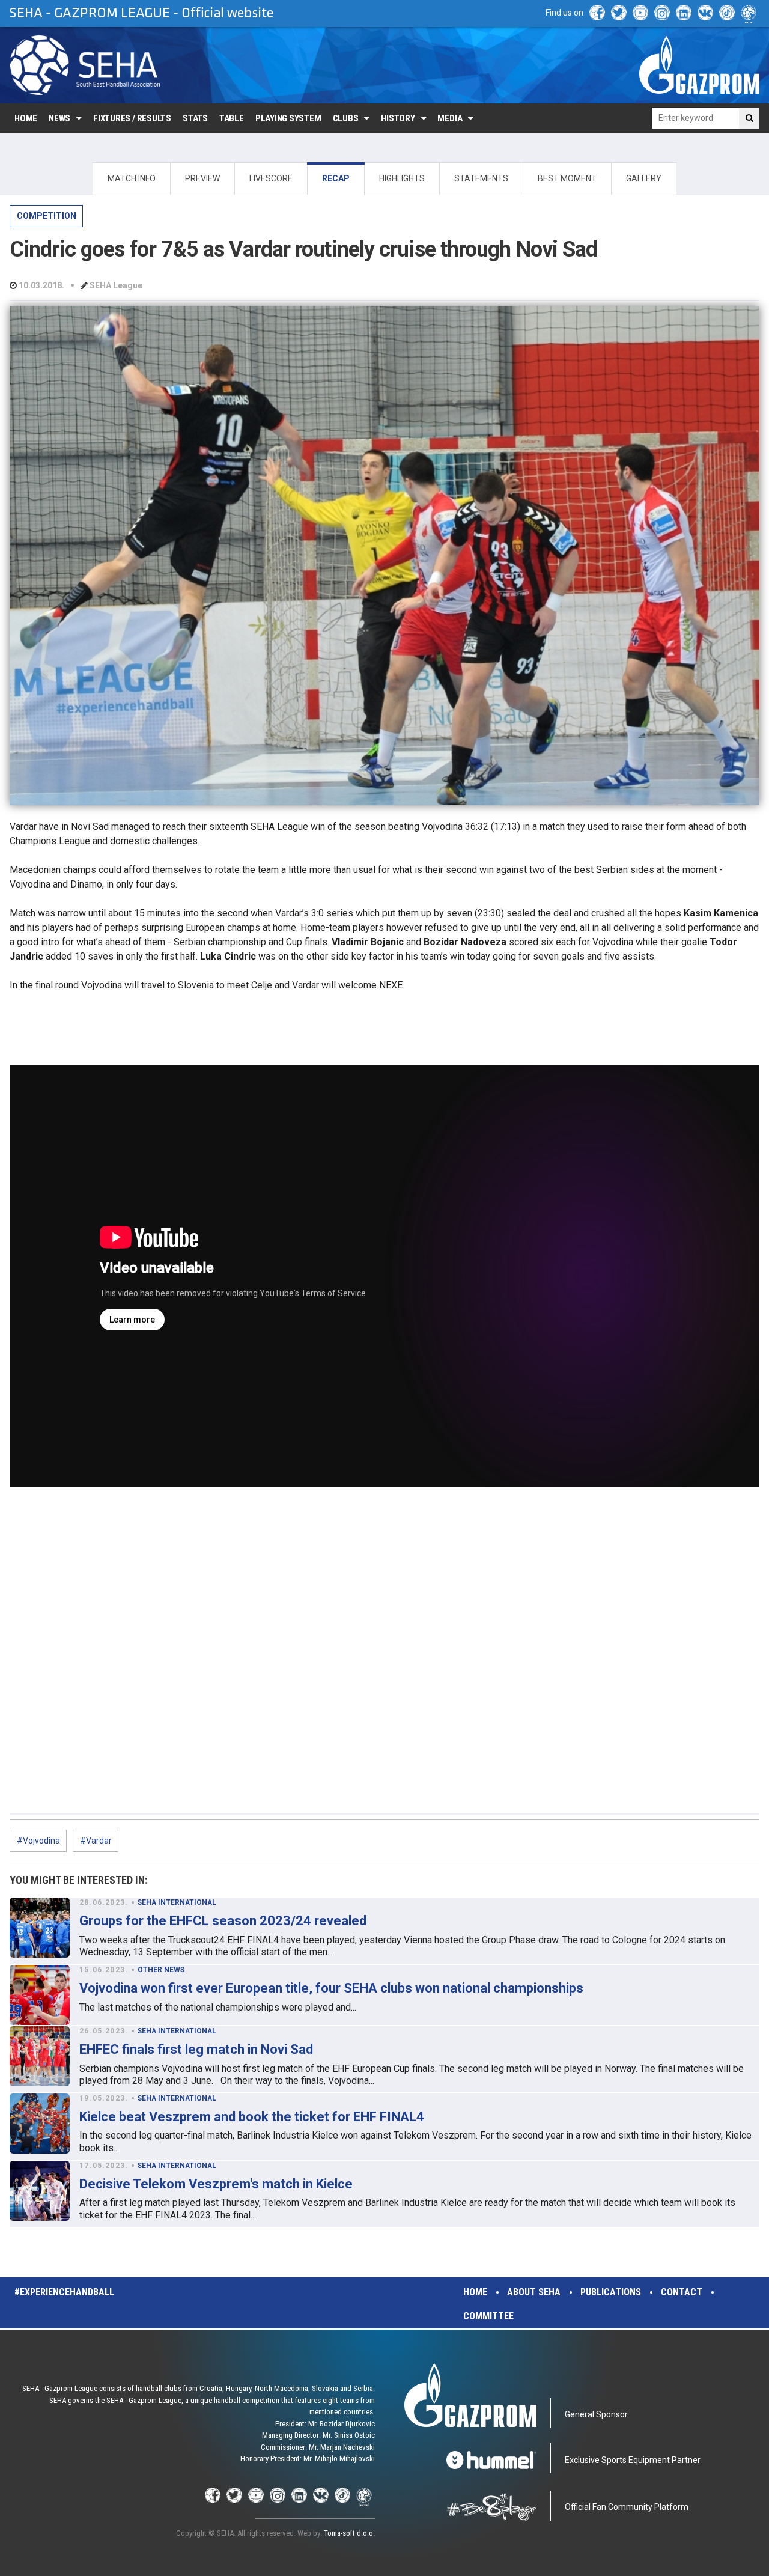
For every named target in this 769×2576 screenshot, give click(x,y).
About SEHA (534, 2292)
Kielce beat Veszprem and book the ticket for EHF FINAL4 (252, 2117)
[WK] (705, 13)
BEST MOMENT (567, 178)
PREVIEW (202, 178)
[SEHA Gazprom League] (85, 65)
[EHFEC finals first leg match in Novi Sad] (40, 2056)
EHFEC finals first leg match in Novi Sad (196, 2049)
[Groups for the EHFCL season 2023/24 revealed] (40, 1928)
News (59, 118)
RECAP (336, 178)
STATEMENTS (481, 178)
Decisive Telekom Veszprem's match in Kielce (216, 2184)
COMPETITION (47, 216)
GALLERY (644, 178)
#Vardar (96, 1841)
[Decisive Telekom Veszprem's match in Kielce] (40, 2191)
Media (450, 118)
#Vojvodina (38, 1841)
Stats (195, 118)
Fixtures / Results (132, 118)
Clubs (346, 118)
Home (26, 118)
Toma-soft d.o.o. (349, 2533)
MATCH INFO (132, 178)
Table (232, 118)
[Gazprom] (699, 65)
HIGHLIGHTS (402, 178)
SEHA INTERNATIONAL (177, 1902)
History (398, 118)
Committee (488, 2316)
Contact (682, 2292)
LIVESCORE (271, 178)
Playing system (288, 118)
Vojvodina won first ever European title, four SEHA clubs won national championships (331, 1988)
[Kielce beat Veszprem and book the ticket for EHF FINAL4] (40, 2124)
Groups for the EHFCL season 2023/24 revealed (223, 1921)
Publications (611, 2292)
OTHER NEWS (161, 1970)
